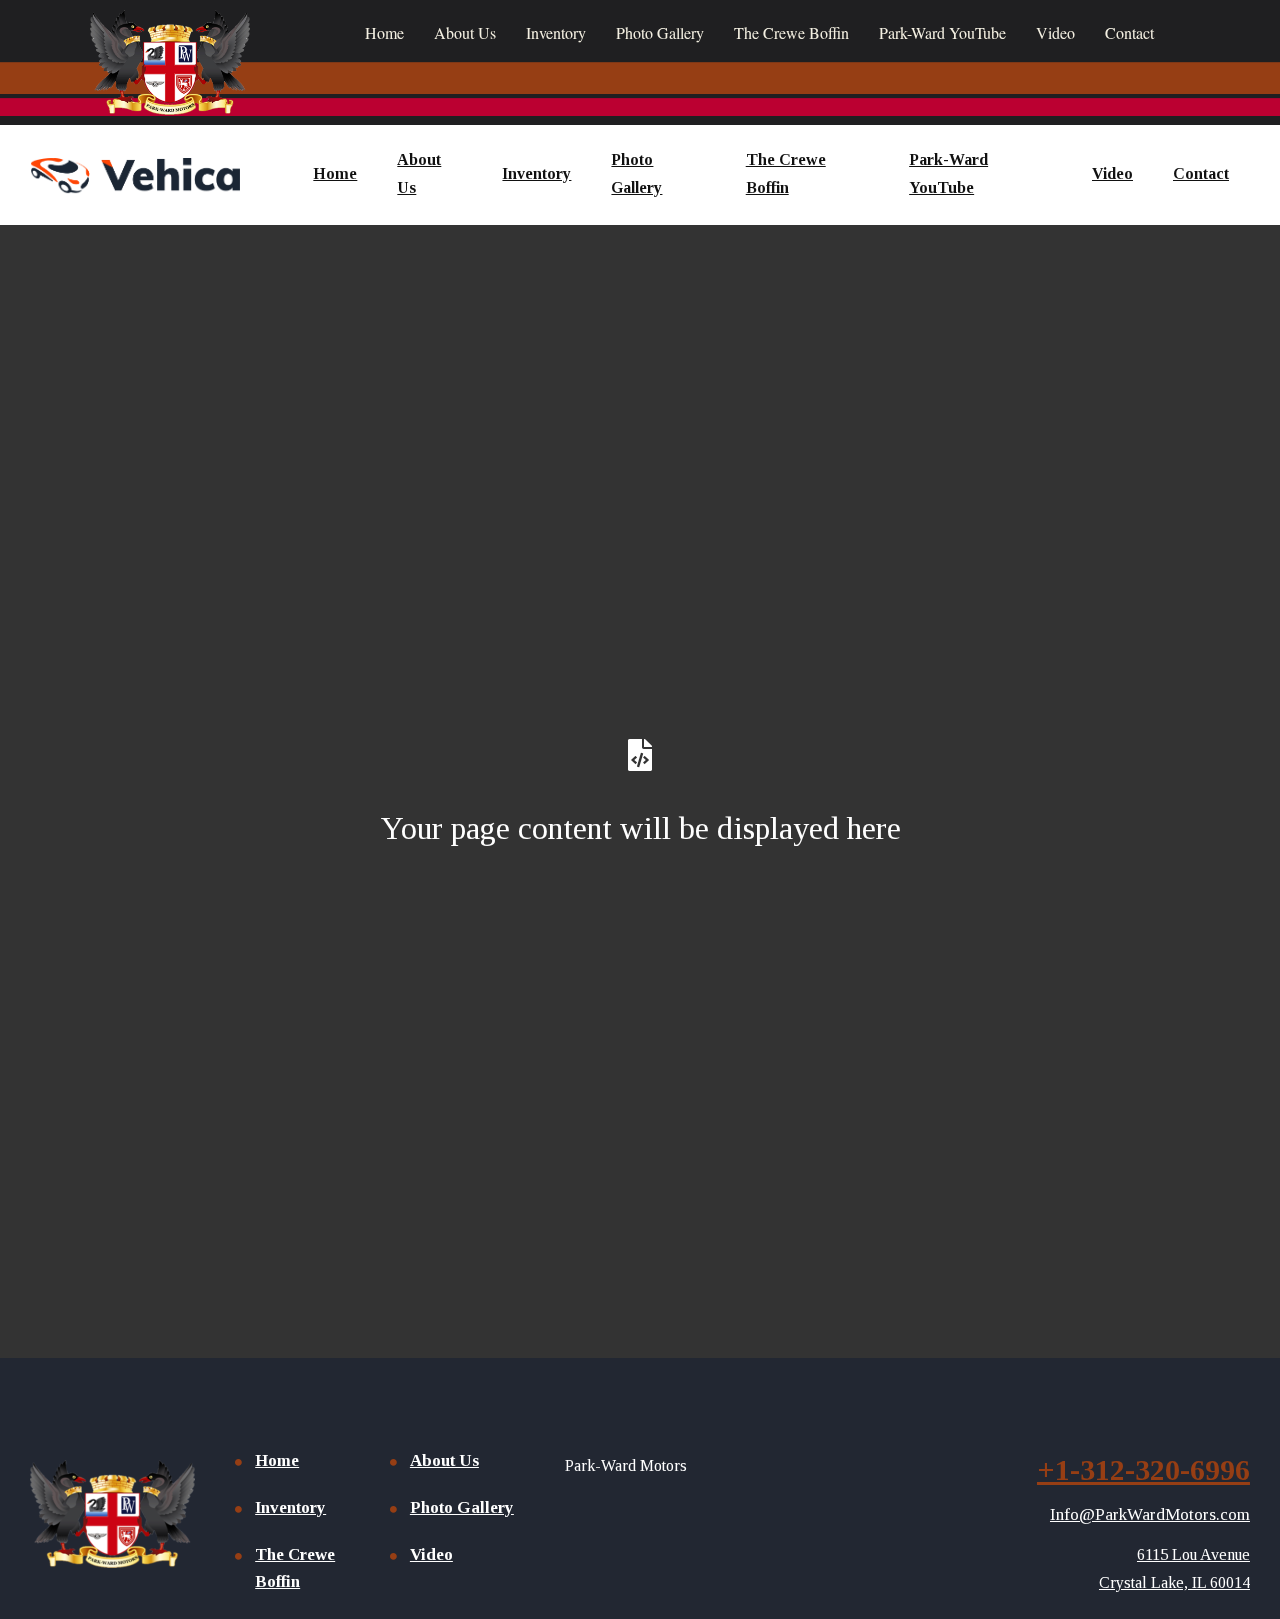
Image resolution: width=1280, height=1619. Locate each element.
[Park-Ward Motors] (135, 174)
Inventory (556, 32)
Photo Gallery (660, 32)
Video (1055, 32)
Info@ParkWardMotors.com (1150, 1514)
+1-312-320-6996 (1143, 1469)
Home (384, 32)
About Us (465, 32)
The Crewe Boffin (791, 32)
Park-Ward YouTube (942, 32)
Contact (1129, 32)
